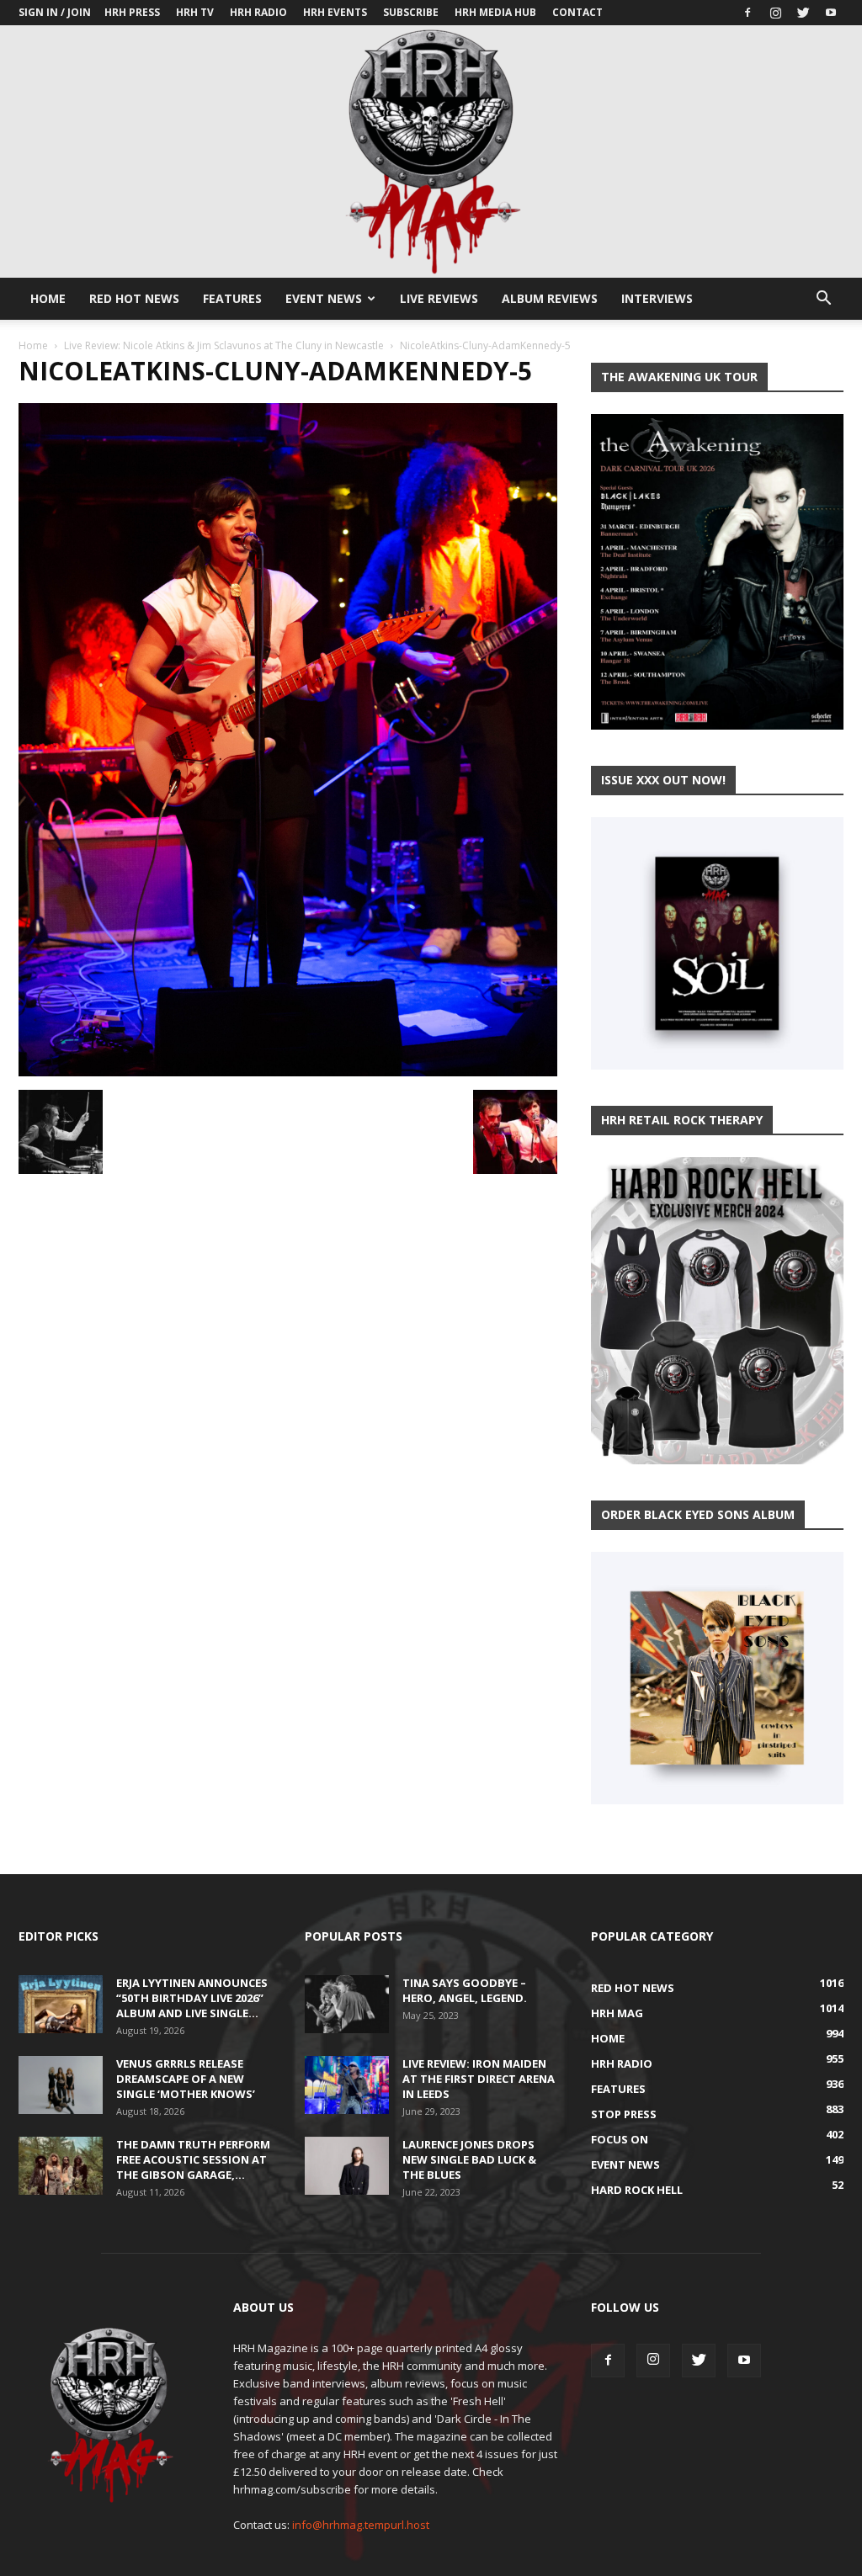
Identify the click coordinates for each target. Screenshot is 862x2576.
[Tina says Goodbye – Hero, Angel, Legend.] (347, 2004)
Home (48, 298)
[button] (823, 300)
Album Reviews (550, 298)
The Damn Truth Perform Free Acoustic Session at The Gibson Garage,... (193, 2159)
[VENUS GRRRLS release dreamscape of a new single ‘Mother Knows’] (61, 2085)
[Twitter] (803, 13)
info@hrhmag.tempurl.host (361, 2525)
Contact (577, 12)
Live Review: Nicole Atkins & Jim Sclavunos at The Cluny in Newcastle (224, 345)
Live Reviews (439, 298)
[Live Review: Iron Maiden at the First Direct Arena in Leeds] (347, 2085)
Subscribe (411, 12)
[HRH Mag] (431, 151)
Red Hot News (134, 298)
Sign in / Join (55, 12)
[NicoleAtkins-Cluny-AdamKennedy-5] (288, 1072)
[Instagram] (775, 13)
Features (232, 298)
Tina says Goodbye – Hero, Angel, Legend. (465, 1990)
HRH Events (335, 12)
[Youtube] (831, 13)
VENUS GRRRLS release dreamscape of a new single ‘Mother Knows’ (186, 2079)
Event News (324, 298)
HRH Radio (258, 12)
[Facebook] (748, 13)
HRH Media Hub (495, 12)
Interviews (657, 298)
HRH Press (132, 12)
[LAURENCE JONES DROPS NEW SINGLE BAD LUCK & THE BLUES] (347, 2166)
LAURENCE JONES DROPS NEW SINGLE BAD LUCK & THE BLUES (469, 2159)
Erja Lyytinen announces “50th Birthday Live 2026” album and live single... (192, 1998)
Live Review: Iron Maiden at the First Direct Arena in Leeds (479, 2079)
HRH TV (195, 12)
